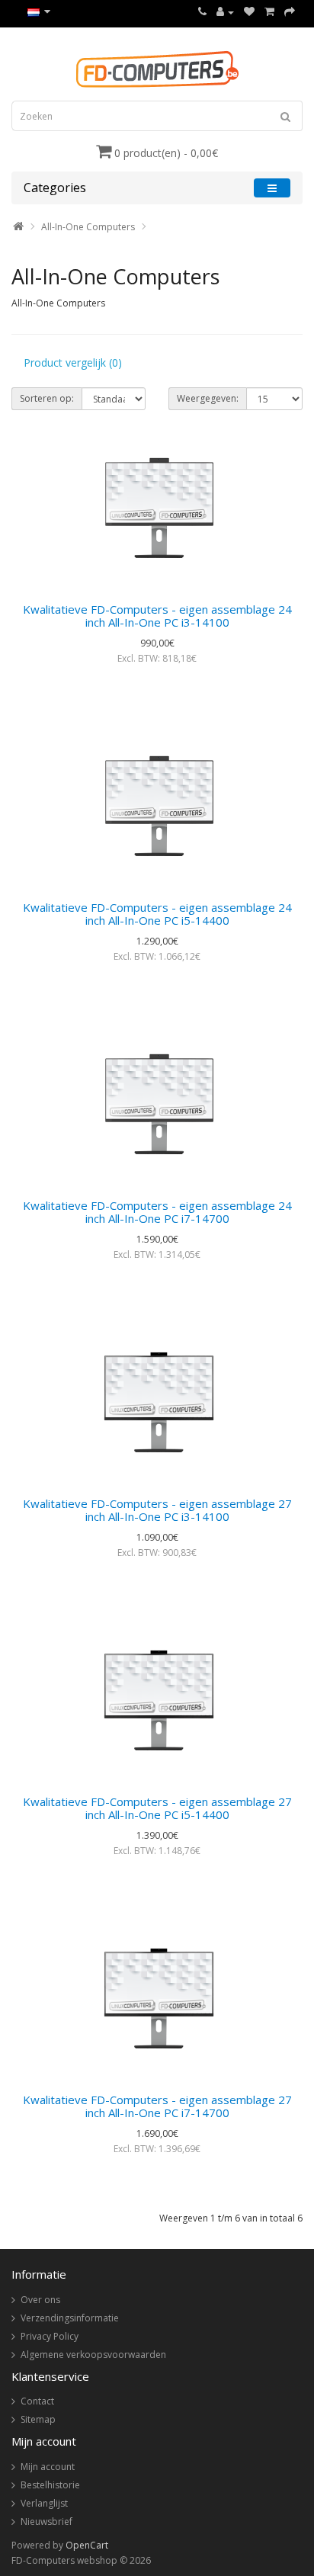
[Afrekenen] (290, 12)
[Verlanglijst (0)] (249, 12)
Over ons (40, 2300)
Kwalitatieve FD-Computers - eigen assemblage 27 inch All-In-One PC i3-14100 (157, 1510)
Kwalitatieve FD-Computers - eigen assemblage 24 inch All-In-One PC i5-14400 (157, 914)
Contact (37, 2401)
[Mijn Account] (225, 12)
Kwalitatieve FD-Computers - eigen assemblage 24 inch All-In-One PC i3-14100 (157, 616)
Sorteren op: (47, 398)
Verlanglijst (44, 2503)
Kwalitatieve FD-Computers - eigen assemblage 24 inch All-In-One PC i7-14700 (157, 1212)
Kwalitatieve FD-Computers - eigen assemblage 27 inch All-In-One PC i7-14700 (157, 2106)
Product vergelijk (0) (73, 363)
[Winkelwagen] (269, 12)
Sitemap (38, 2419)
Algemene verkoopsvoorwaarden (93, 2355)
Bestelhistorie (50, 2485)
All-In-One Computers (88, 227)
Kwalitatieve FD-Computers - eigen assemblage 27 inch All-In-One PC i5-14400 (157, 1808)
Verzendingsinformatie (70, 2318)
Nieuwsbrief (46, 2521)
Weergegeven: (208, 398)
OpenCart (87, 2545)
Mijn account (48, 2467)
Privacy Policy (50, 2336)
